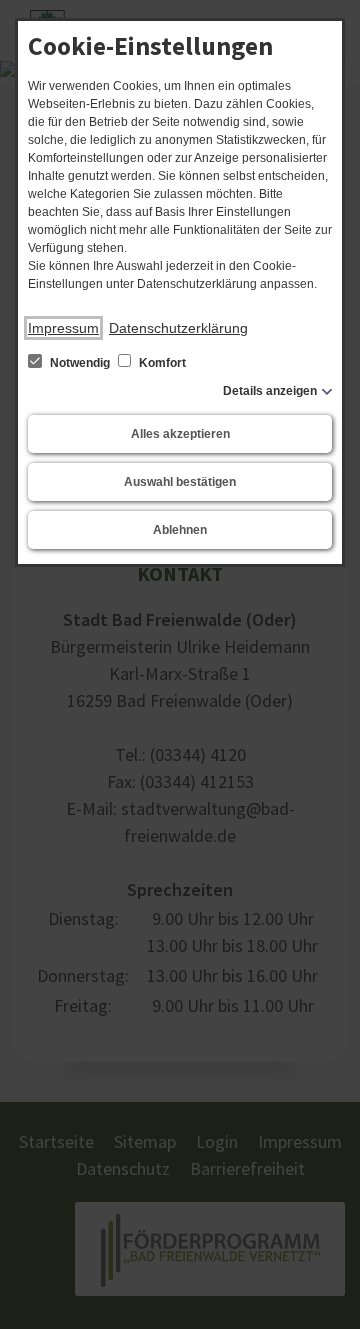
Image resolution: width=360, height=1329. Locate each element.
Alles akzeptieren (180, 434)
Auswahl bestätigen (180, 482)
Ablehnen (180, 530)
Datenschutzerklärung (178, 328)
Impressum (63, 328)
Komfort (161, 363)
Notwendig (80, 363)
